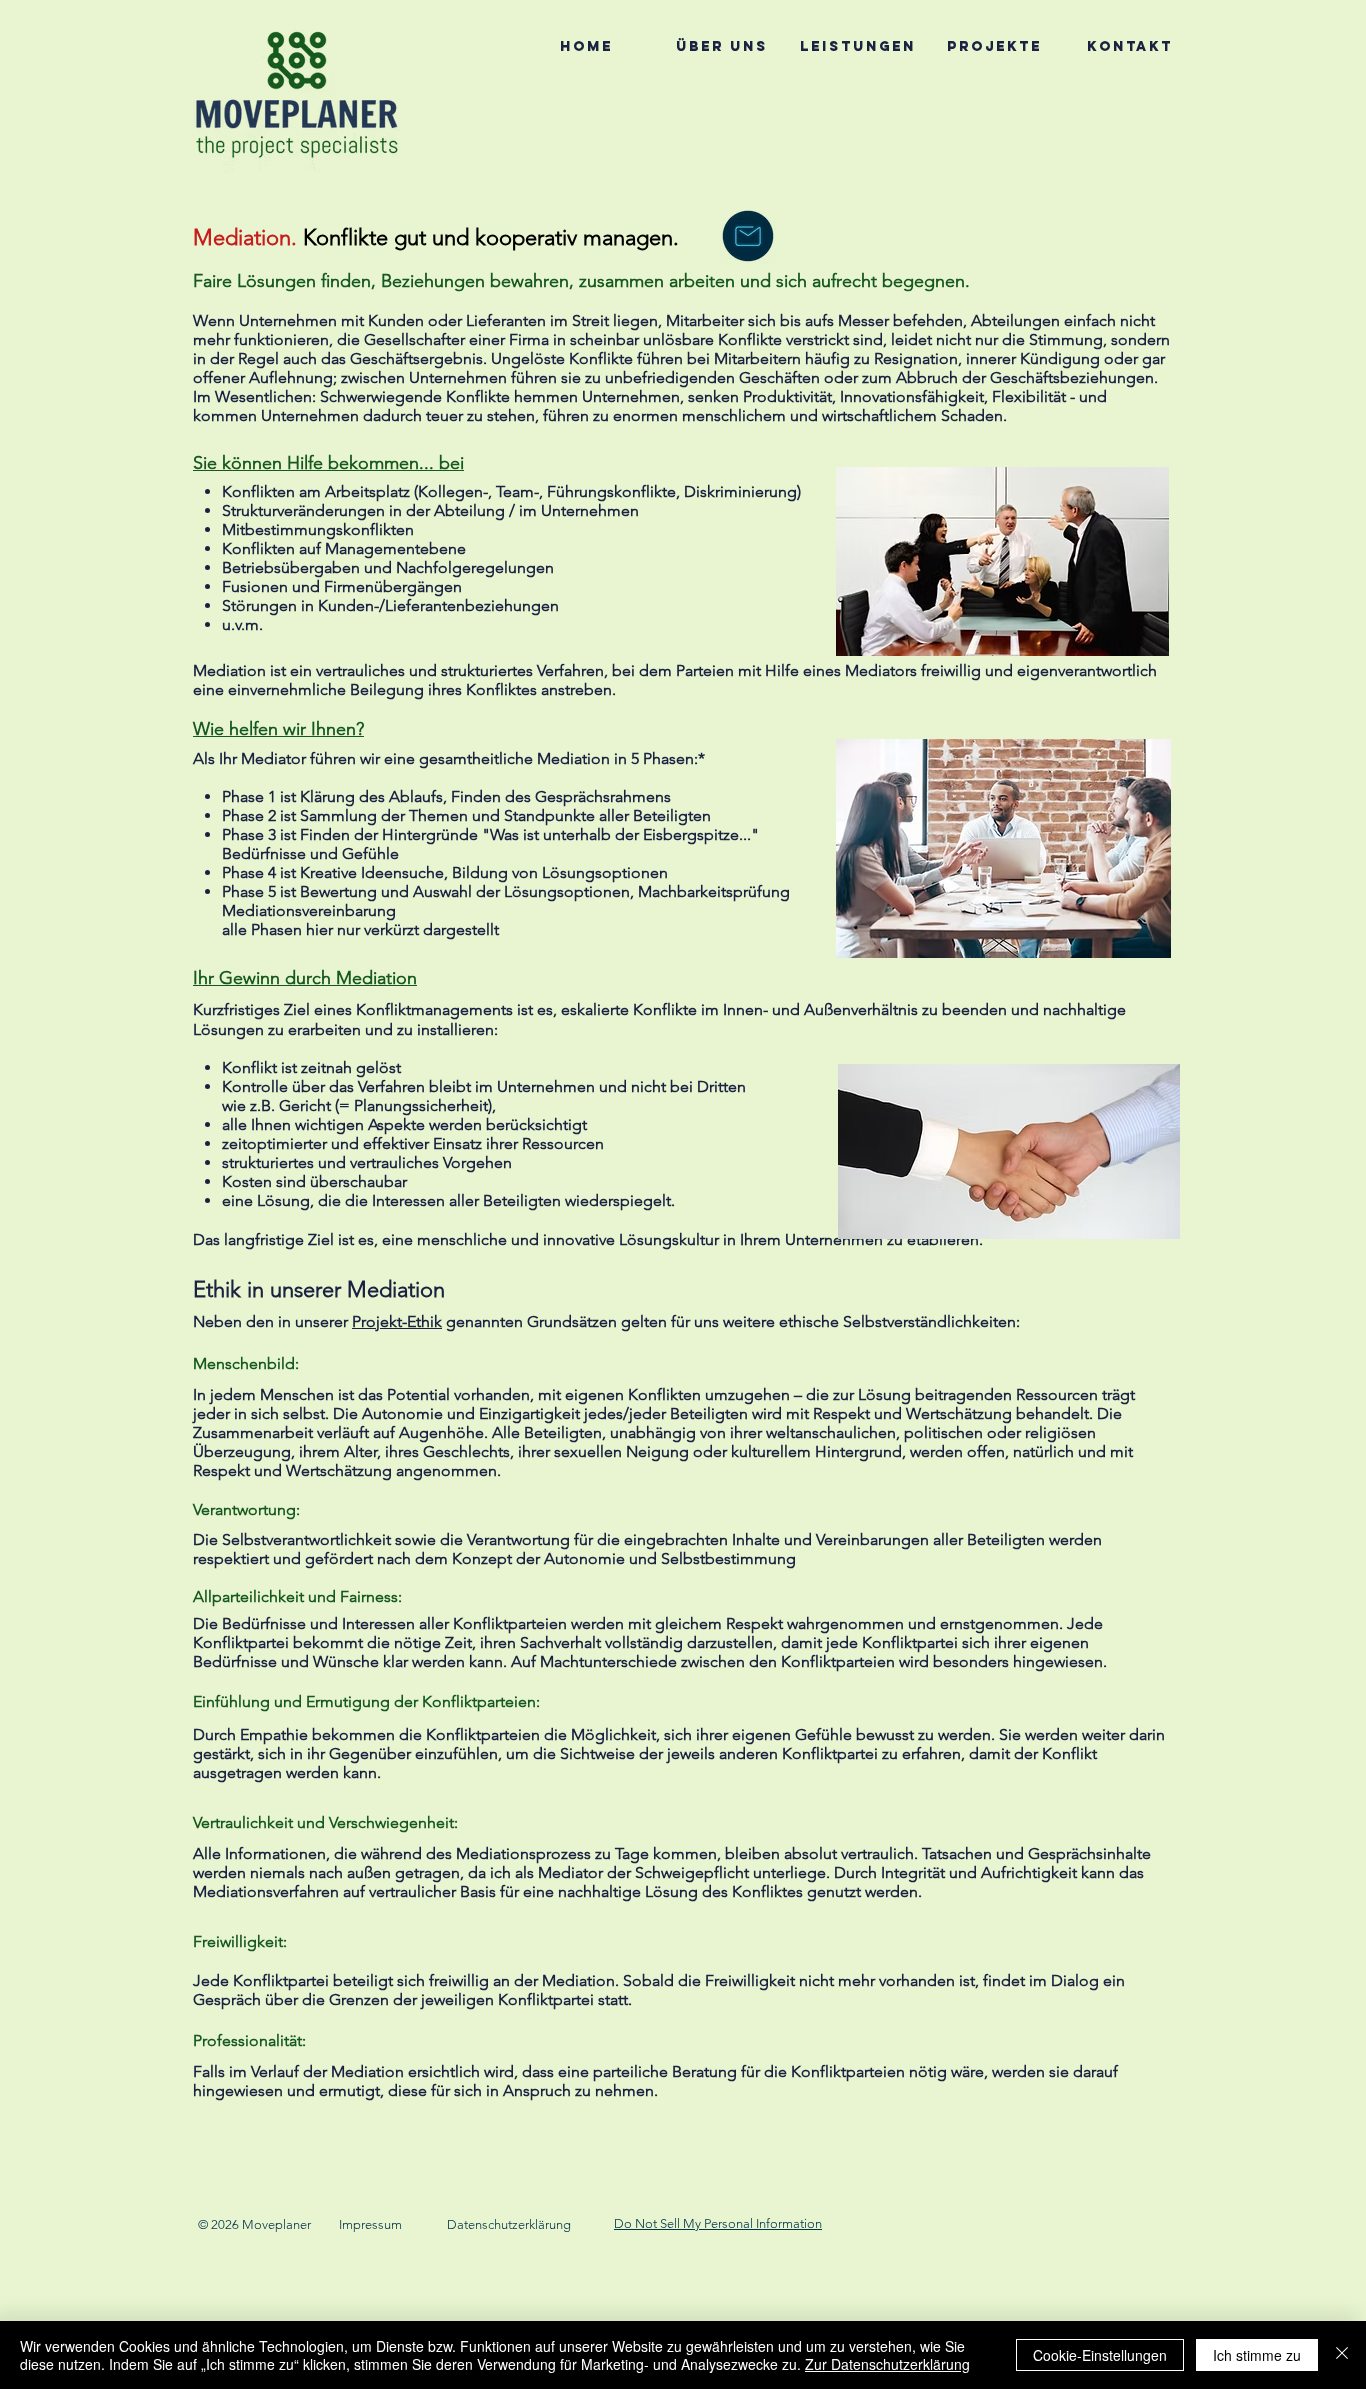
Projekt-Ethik (397, 1321)
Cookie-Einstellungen (1100, 2355)
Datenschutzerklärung (509, 2224)
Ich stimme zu (1257, 2355)
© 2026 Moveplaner (254, 2224)
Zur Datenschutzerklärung (887, 2364)
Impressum (370, 2224)
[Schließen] (1342, 2355)
